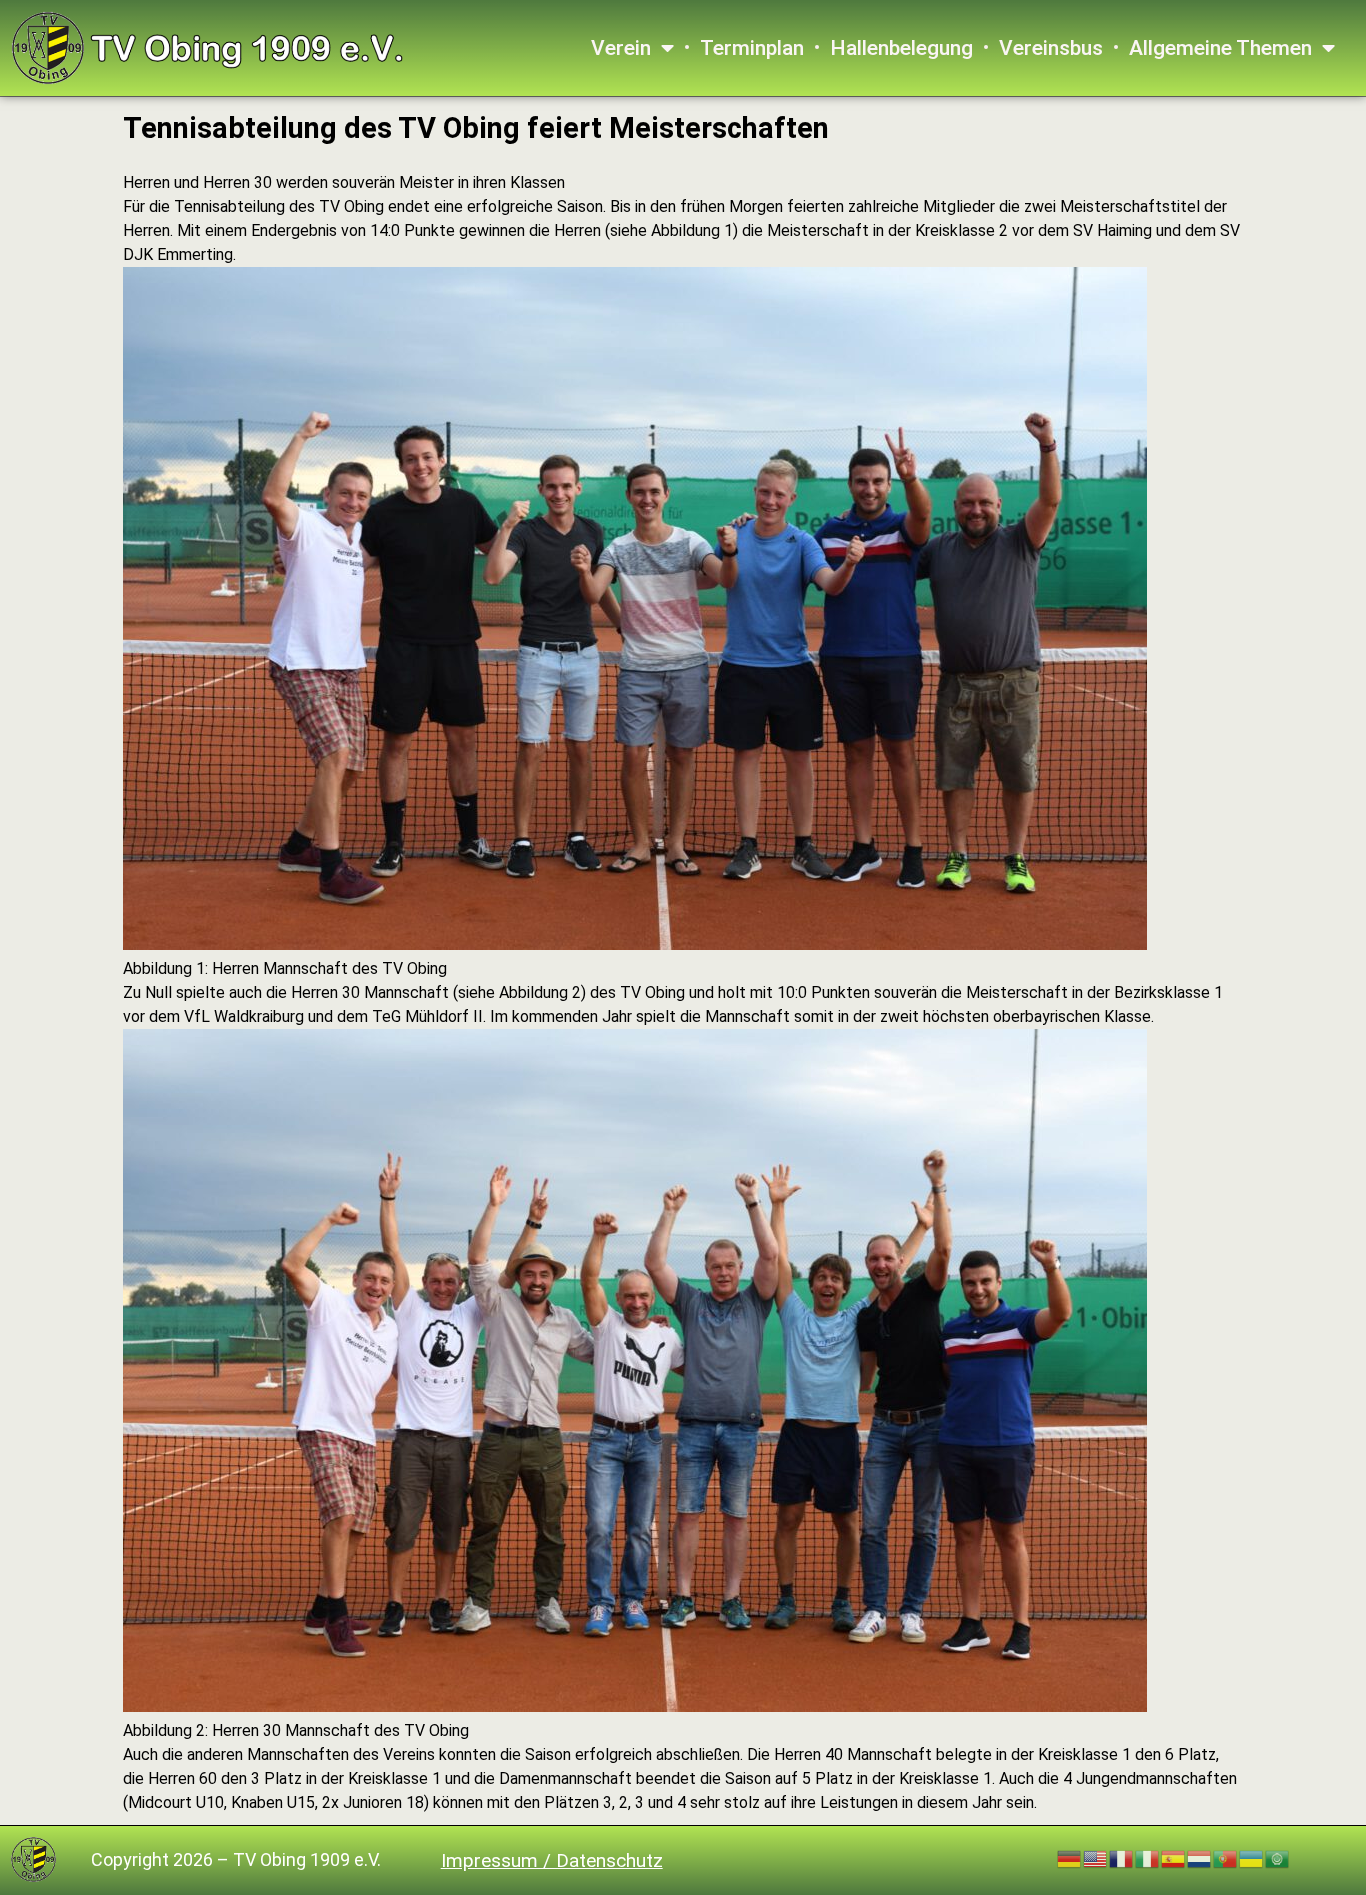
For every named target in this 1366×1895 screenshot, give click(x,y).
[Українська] (1252, 1858)
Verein (621, 48)
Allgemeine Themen (1220, 48)
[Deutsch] (1070, 1858)
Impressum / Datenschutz (552, 1860)
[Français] (1122, 1858)
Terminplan (752, 48)
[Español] (1174, 1858)
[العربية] (1278, 1858)
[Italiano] (1148, 1858)
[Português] (1226, 1858)
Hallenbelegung (901, 48)
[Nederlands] (1200, 1858)
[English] (1096, 1858)
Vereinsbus (1051, 48)
